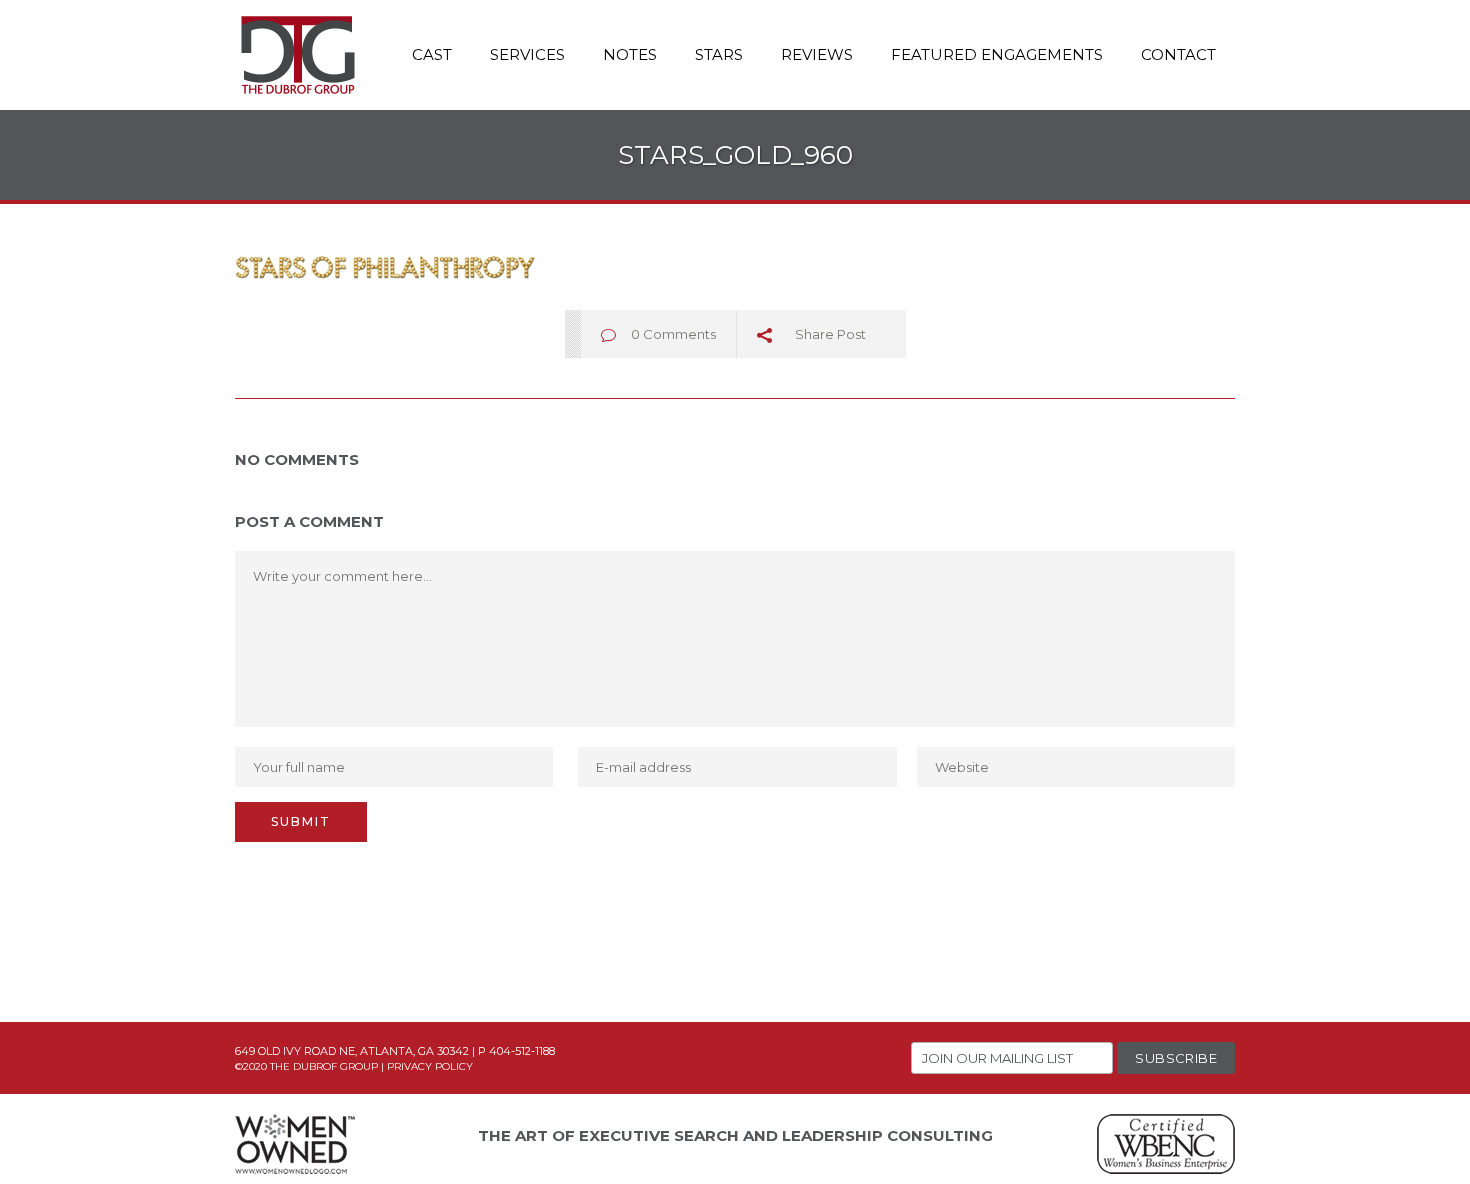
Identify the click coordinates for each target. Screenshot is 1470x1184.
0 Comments (673, 334)
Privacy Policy (430, 1066)
